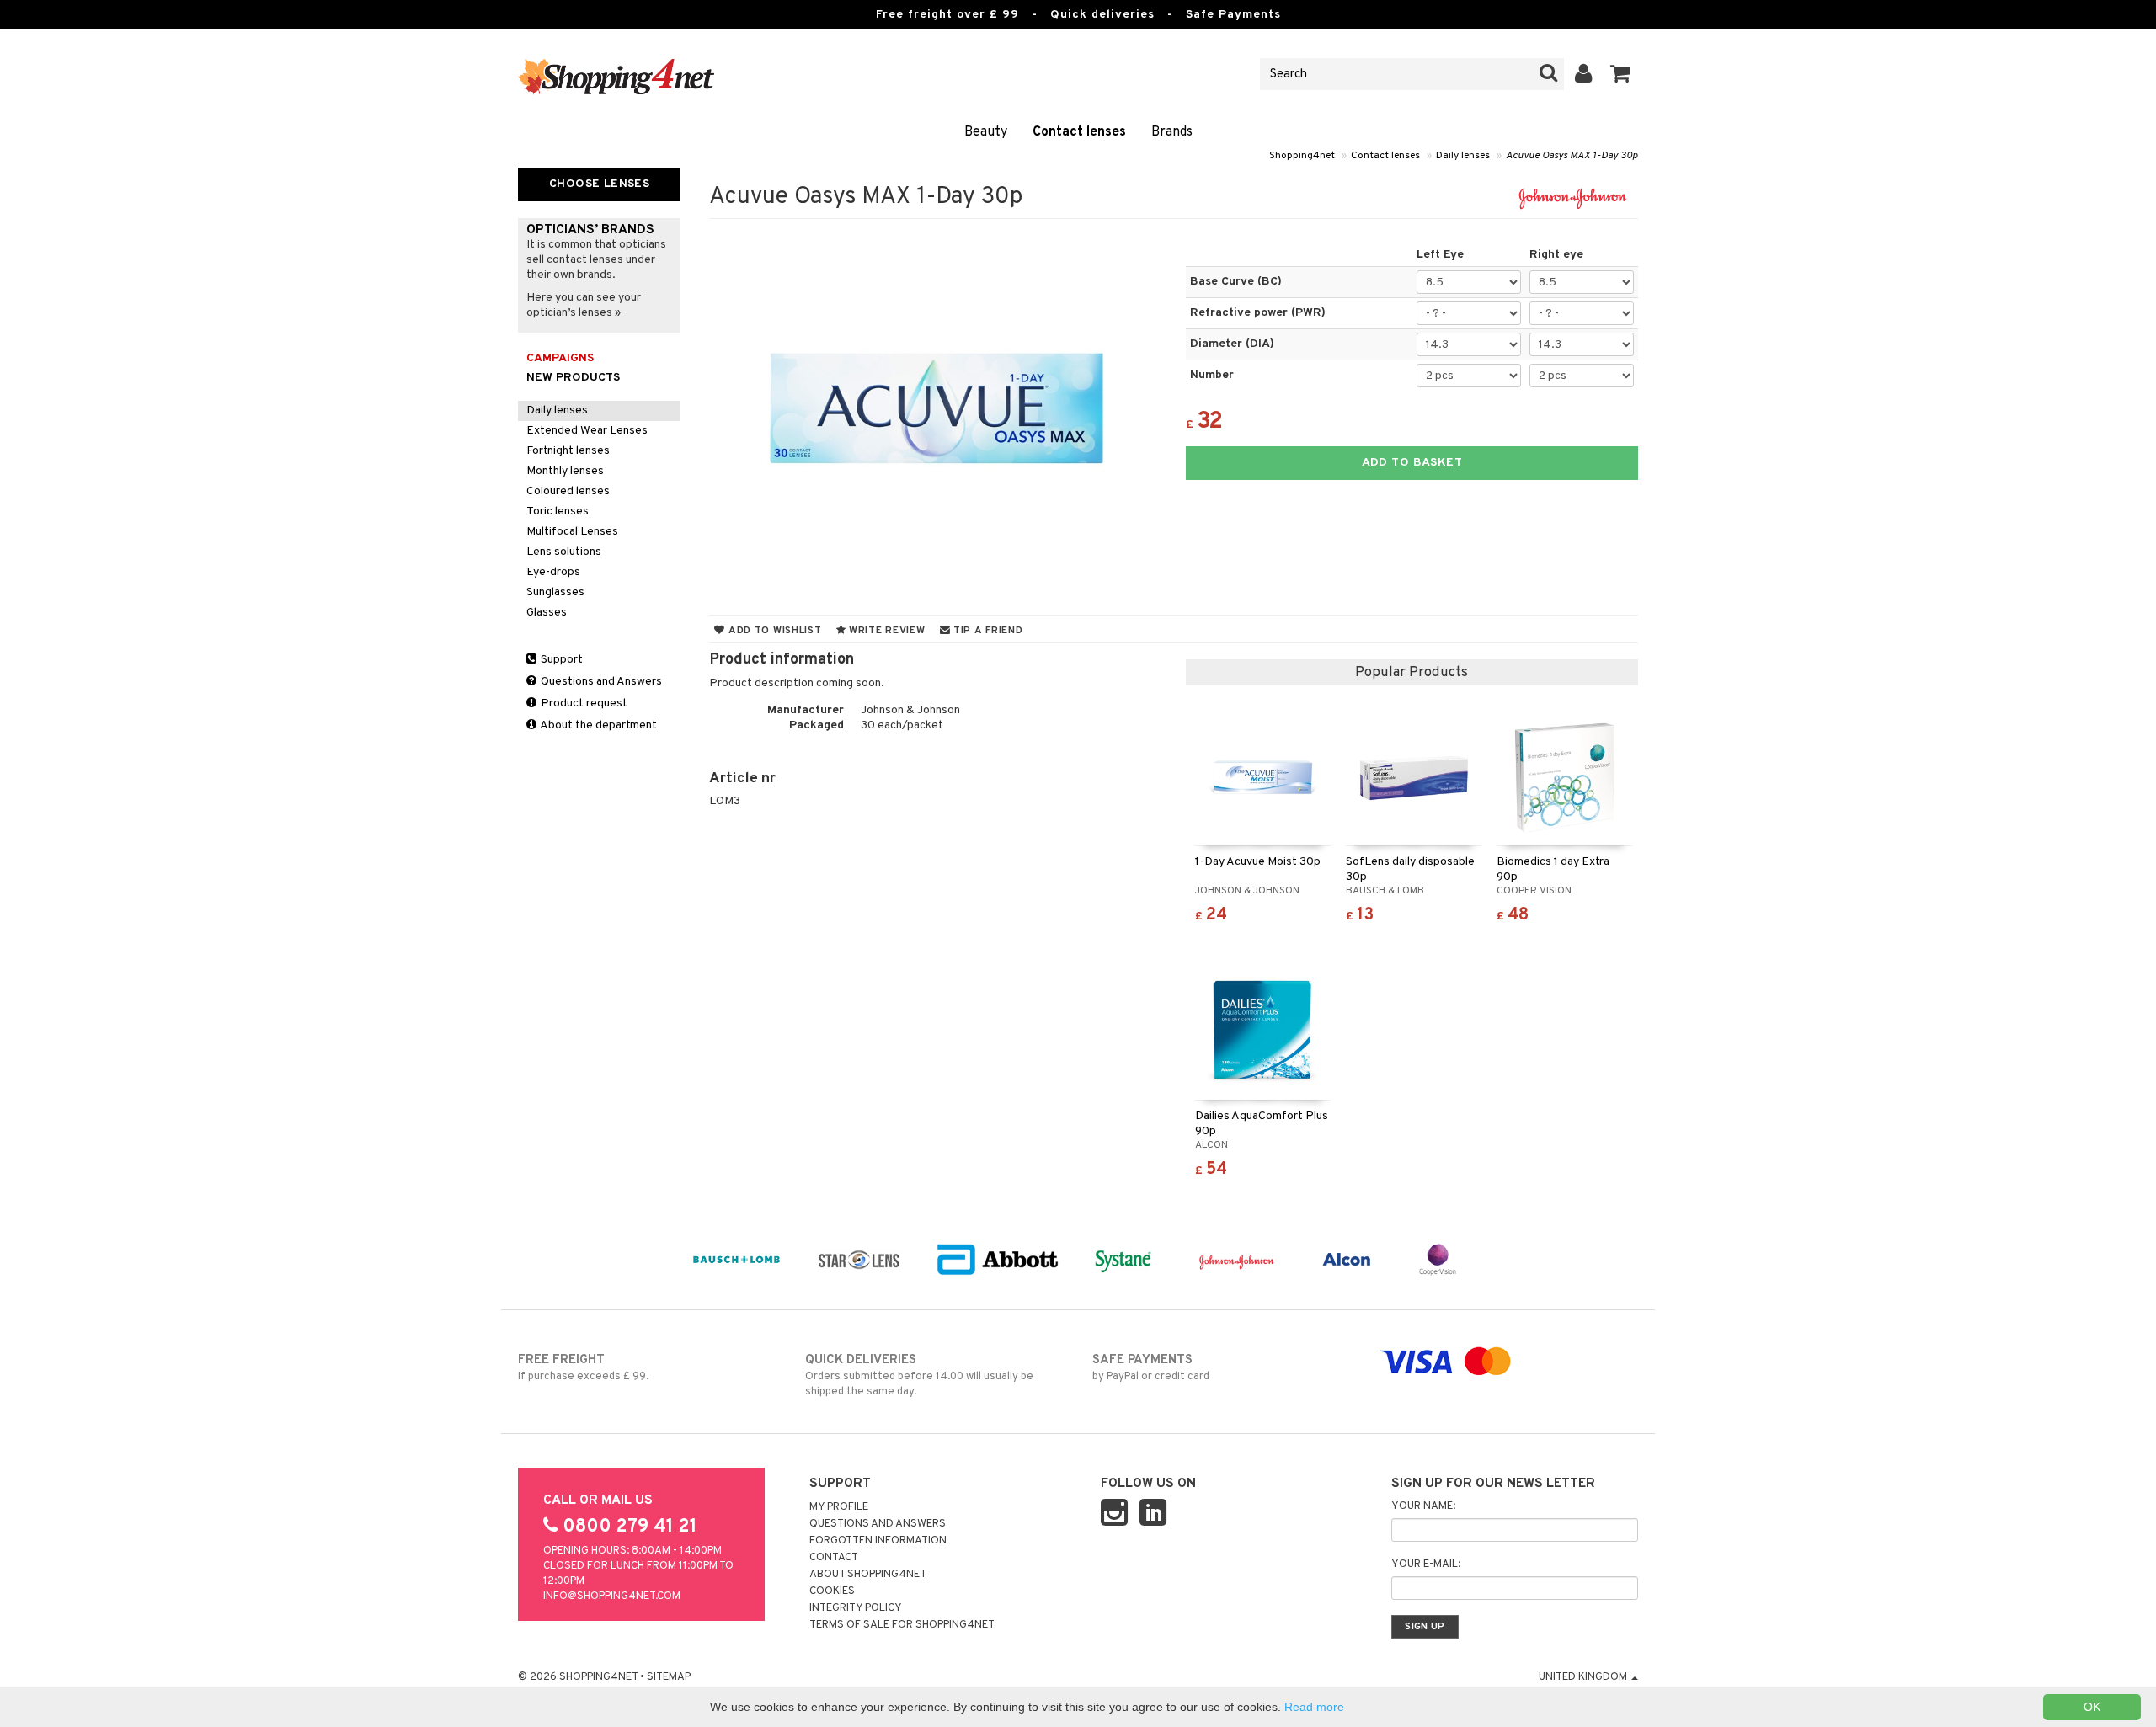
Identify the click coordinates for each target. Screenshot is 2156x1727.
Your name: (1423, 1506)
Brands (1172, 132)
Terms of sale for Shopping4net (902, 1625)
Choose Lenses (599, 184)
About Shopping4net (868, 1575)
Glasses (547, 613)
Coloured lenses (568, 491)
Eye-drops (553, 572)
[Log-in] (1584, 74)
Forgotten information (878, 1541)
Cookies (832, 1591)
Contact (834, 1558)
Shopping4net (1302, 156)
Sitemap (669, 1677)
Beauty (986, 132)
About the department (598, 725)
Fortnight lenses (568, 451)
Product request (583, 704)
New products (573, 378)
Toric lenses (558, 512)
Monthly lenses (565, 471)
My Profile (839, 1507)
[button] (1621, 74)
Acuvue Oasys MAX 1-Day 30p (1572, 156)
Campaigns (560, 358)
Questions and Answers (600, 682)
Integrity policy (856, 1608)
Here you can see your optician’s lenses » (584, 305)
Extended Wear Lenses (587, 431)
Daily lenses (1463, 156)
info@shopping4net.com (612, 1596)
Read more (1314, 1707)
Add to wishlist (773, 631)
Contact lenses (1079, 132)
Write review (885, 631)
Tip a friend (986, 631)
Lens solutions (564, 552)
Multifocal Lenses (572, 532)
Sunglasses (555, 592)
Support (560, 660)
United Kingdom (1584, 1677)
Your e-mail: (1426, 1564)
